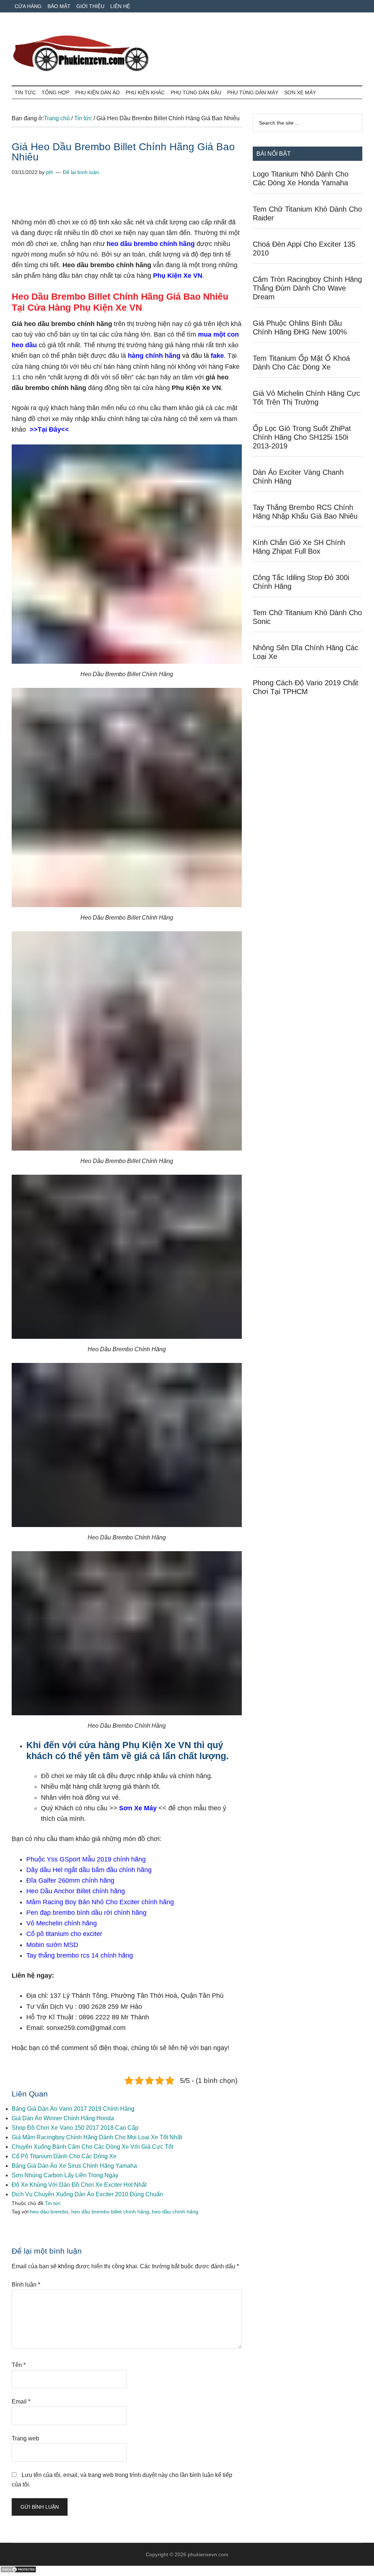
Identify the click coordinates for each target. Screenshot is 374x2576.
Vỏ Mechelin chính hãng (62, 1923)
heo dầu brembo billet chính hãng (110, 2212)
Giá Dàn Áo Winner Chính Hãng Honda (63, 2118)
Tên (19, 2365)
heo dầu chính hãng (175, 2212)
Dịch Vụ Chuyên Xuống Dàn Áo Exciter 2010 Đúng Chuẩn (87, 2194)
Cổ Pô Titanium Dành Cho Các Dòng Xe (64, 2156)
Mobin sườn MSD (52, 1945)
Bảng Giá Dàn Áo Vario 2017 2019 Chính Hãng (73, 2109)
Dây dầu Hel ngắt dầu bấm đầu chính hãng (89, 1870)
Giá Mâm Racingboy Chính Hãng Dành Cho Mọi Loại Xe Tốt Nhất (97, 2137)
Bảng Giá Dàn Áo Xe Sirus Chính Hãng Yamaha (74, 2166)
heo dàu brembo (49, 2212)
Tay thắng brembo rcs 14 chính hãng (81, 1955)
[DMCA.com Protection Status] (18, 2571)
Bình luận (26, 2285)
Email (21, 2401)
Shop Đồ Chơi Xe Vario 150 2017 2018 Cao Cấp (75, 2128)
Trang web (25, 2438)
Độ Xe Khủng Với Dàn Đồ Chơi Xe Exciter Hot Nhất (79, 2185)
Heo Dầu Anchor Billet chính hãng (76, 1891)
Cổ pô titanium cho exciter (64, 1934)
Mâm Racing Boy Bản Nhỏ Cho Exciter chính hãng (100, 1902)
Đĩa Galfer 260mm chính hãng (70, 1880)
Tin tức (53, 2203)
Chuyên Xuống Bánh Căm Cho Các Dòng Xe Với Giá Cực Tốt (92, 2147)
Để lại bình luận (81, 172)
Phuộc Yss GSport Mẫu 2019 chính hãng (86, 1859)
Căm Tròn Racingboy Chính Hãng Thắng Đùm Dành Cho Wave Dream (307, 288)
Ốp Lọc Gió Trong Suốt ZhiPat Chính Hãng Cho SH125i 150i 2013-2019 (302, 437)
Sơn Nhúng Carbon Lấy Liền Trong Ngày (65, 2175)
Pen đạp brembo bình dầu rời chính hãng (86, 1913)
